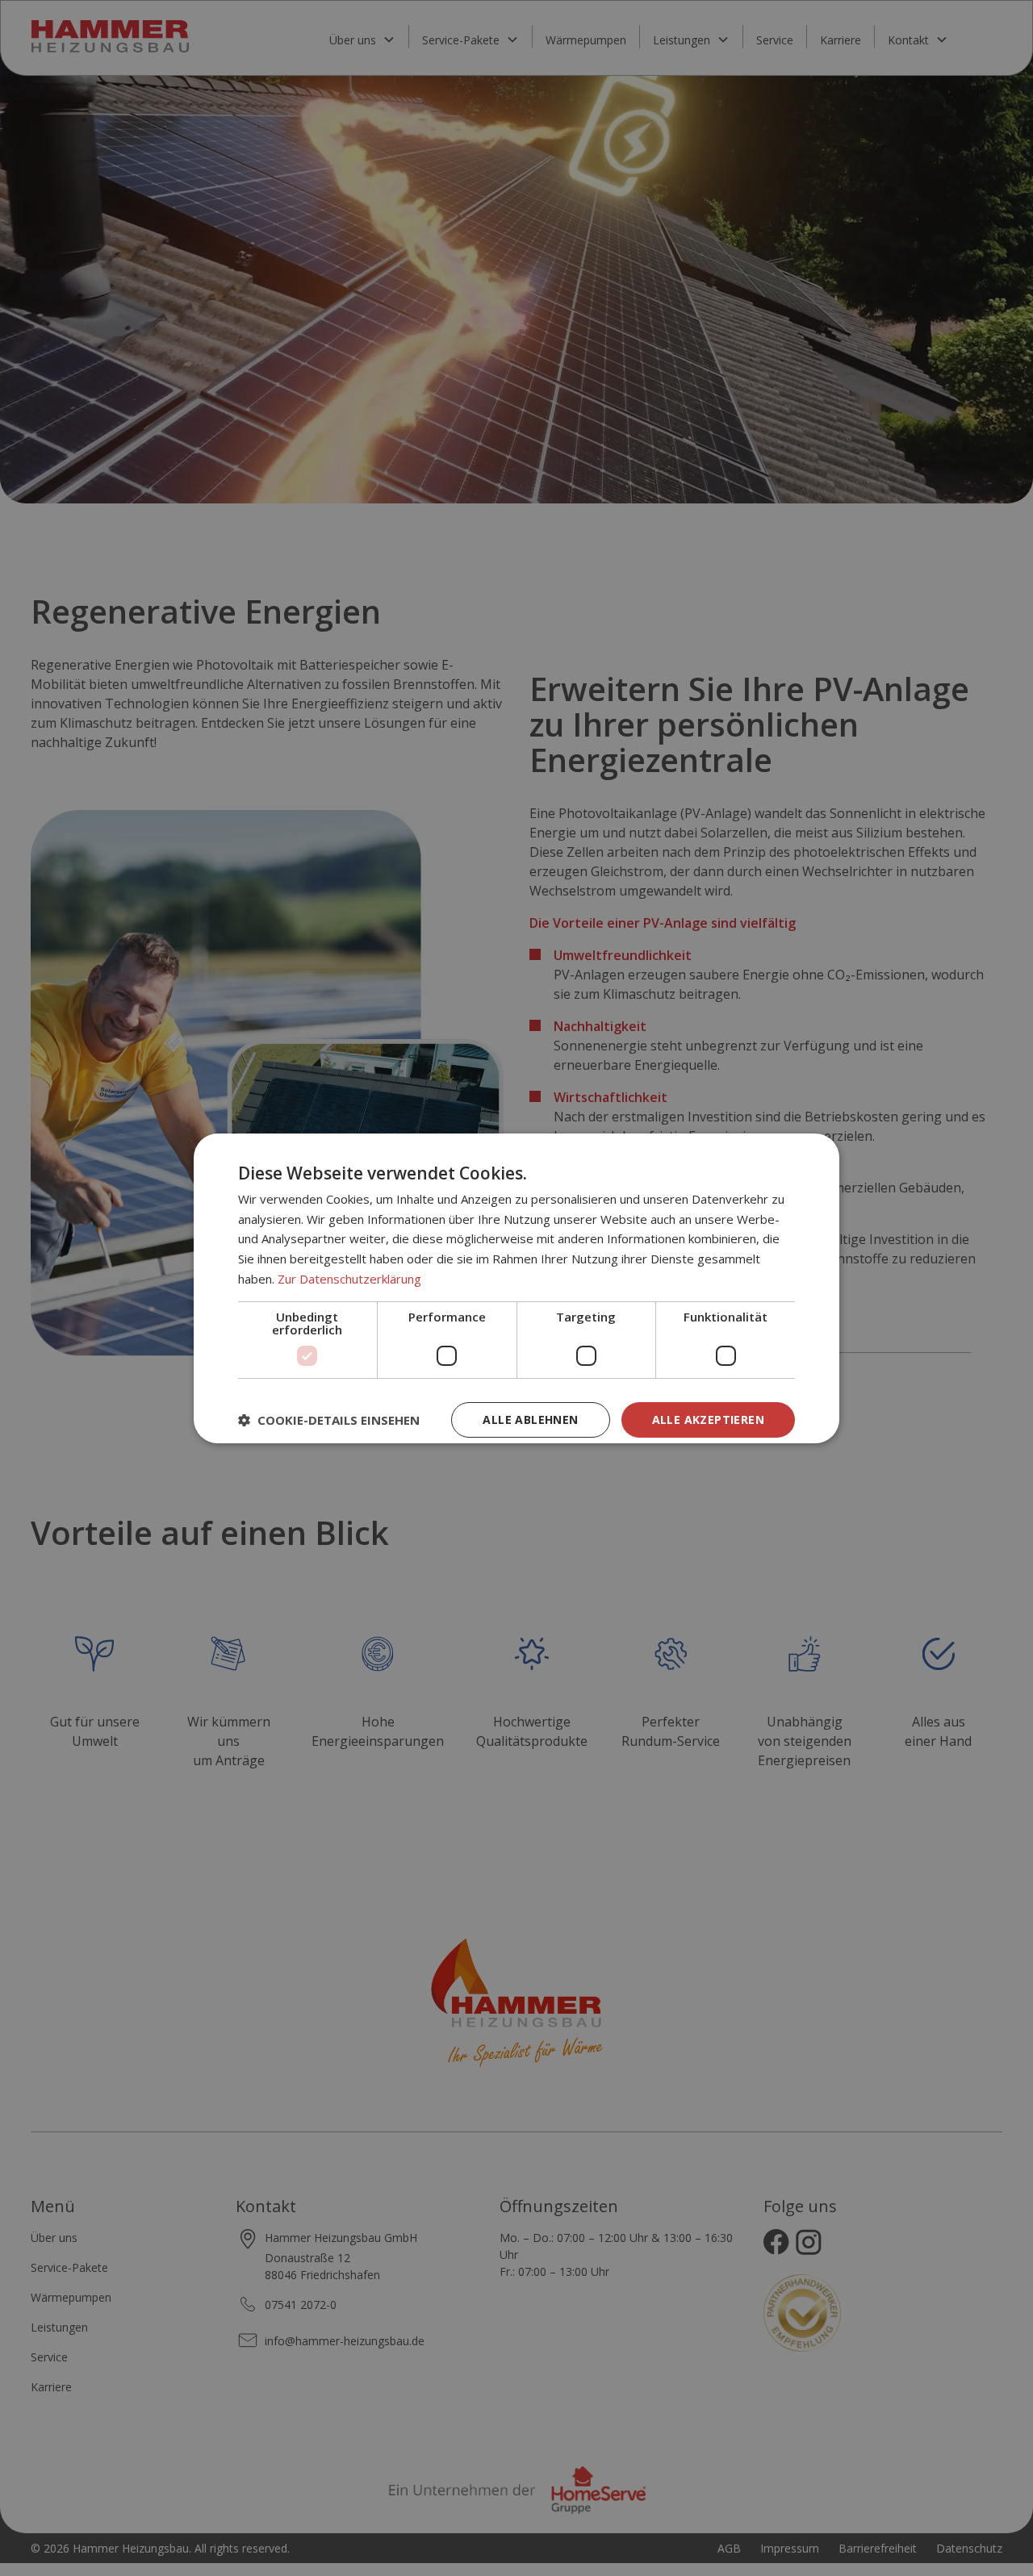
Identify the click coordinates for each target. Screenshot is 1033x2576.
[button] (329, 1420)
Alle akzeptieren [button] (708, 1420)
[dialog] (516, 1288)
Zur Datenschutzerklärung (349, 1279)
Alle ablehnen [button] (530, 1420)
